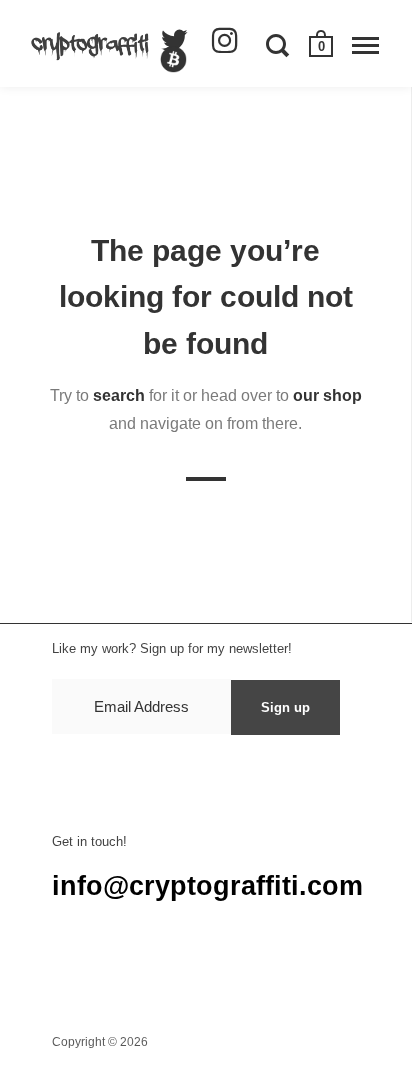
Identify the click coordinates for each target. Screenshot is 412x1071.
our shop (327, 395)
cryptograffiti (181, 1042)
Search (72, 966)
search (119, 395)
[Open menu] (365, 45)
